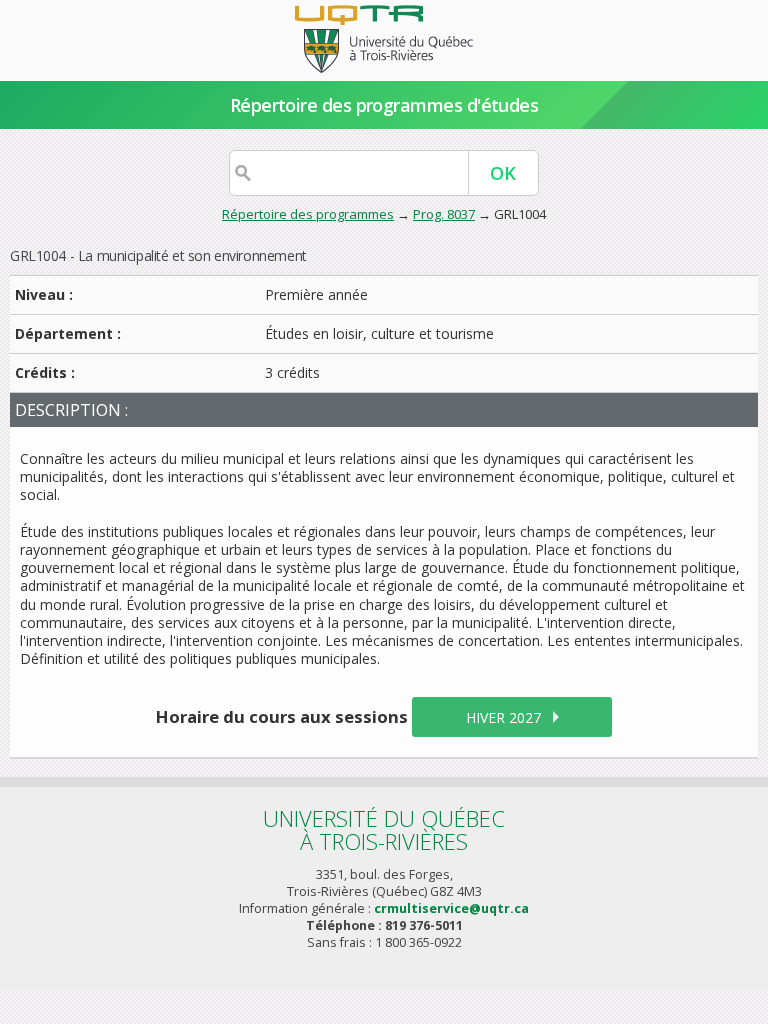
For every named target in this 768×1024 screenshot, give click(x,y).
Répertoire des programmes (308, 214)
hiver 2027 (503, 717)
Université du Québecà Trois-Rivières (384, 829)
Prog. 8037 (444, 214)
